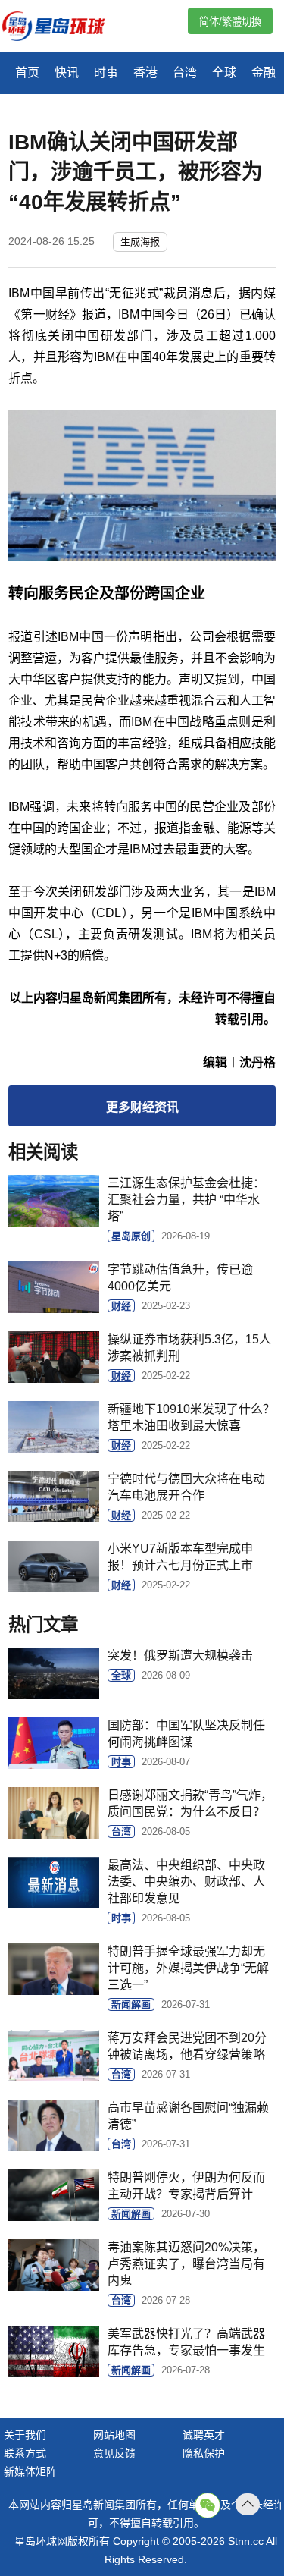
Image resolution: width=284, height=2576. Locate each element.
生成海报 (140, 242)
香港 (145, 72)
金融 (264, 72)
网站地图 (114, 2435)
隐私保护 (204, 2453)
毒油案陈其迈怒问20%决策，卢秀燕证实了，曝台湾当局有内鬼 (186, 2264)
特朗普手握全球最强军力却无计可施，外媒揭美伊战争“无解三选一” (188, 1968)
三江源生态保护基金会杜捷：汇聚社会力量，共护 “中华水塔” (186, 1200)
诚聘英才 (204, 2435)
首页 (27, 72)
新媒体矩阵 (30, 2471)
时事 (106, 72)
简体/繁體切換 (230, 22)
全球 (224, 72)
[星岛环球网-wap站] (63, 28)
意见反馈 (114, 2453)
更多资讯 (142, 1107)
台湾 (185, 72)
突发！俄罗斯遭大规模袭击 (180, 1656)
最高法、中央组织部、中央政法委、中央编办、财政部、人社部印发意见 (186, 1882)
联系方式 (25, 2453)
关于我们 (25, 2435)
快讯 (67, 72)
